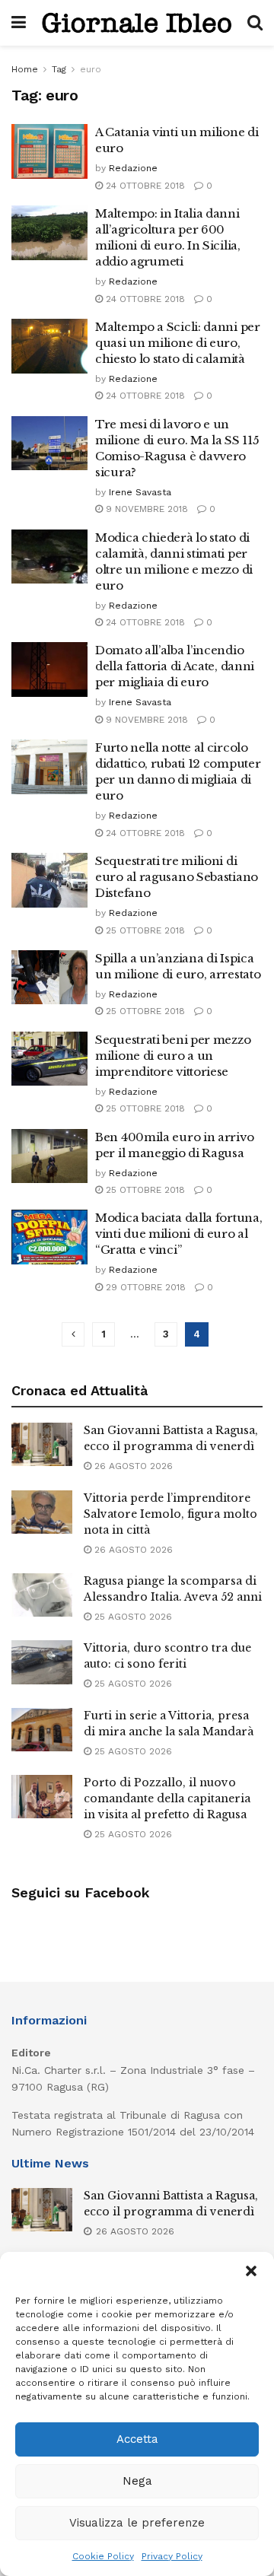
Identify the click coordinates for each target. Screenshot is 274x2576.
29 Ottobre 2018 (144, 1287)
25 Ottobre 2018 (144, 930)
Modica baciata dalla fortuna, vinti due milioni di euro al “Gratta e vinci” (178, 1234)
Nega (137, 2481)
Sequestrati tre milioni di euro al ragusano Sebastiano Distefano (177, 877)
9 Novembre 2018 (145, 509)
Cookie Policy (103, 2556)
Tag (59, 69)
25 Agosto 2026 (132, 1617)
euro (91, 69)
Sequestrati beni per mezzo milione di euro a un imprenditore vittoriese (173, 1056)
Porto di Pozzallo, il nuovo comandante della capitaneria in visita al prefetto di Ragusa (167, 1798)
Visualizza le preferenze (137, 2523)
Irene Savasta (140, 492)
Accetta (137, 2439)
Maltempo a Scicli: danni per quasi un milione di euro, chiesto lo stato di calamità (178, 343)
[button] (251, 2271)
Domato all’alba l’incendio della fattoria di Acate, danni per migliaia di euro (175, 666)
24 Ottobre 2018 (144, 186)
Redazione (133, 168)
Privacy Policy (172, 2556)
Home (25, 69)
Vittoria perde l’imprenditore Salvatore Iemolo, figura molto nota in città (170, 1514)
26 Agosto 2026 (132, 1466)
